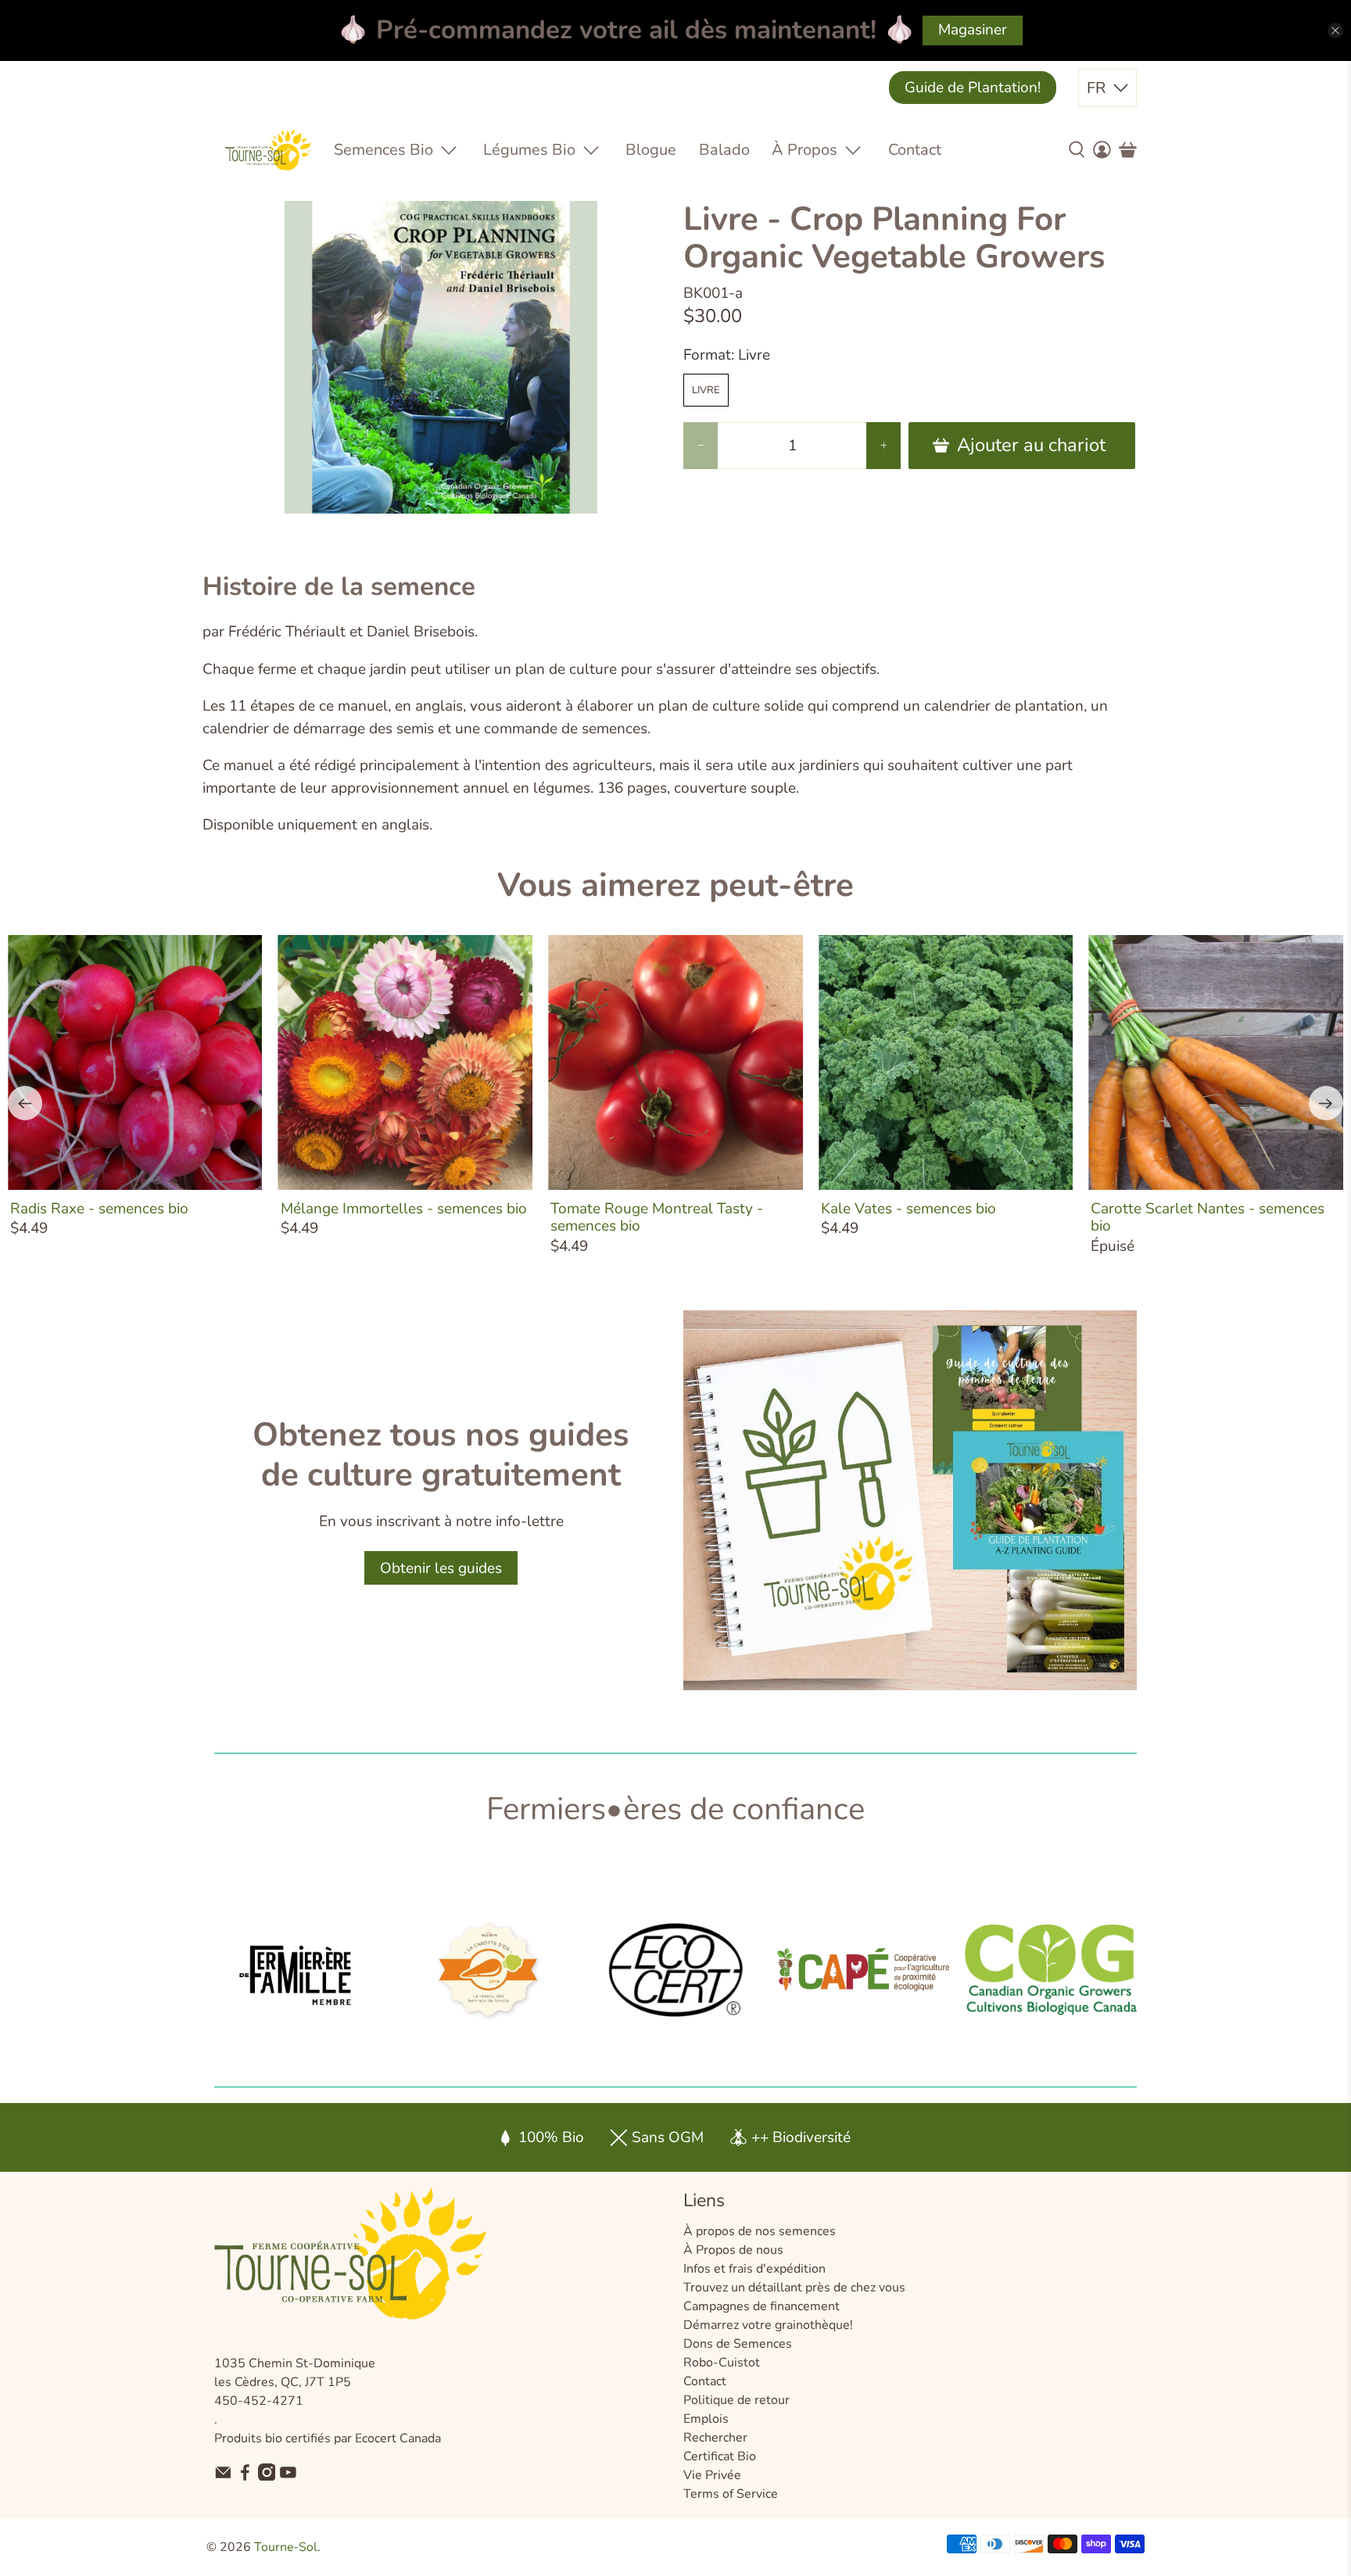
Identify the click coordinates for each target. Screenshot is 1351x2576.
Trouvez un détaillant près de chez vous (794, 2288)
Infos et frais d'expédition (754, 2269)
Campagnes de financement (762, 2306)
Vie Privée (712, 2475)
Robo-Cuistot (722, 2363)
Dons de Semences (738, 2344)
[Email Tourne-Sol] (223, 2477)
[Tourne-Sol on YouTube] (288, 2477)
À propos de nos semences (760, 2231)
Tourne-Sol (286, 2547)
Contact (915, 150)
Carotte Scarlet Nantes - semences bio (1208, 1217)
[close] (1335, 30)
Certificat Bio (720, 2456)
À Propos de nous (733, 2250)
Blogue (651, 150)
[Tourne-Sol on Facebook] (245, 2477)
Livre (706, 390)
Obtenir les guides (441, 1568)
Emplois (706, 2419)
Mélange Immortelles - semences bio (404, 1208)
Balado (724, 150)
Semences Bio (383, 150)
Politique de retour (736, 2400)
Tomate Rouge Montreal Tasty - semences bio (657, 1217)
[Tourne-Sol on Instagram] (267, 2477)
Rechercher (715, 2438)
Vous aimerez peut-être (675, 885)
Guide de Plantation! (973, 88)
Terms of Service (731, 2494)
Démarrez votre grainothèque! (768, 2325)
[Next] (1326, 1103)
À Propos (805, 150)
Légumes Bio (529, 150)
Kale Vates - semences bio (908, 1208)
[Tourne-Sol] (268, 150)
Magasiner (973, 30)
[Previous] (25, 1103)
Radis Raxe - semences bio (99, 1208)
